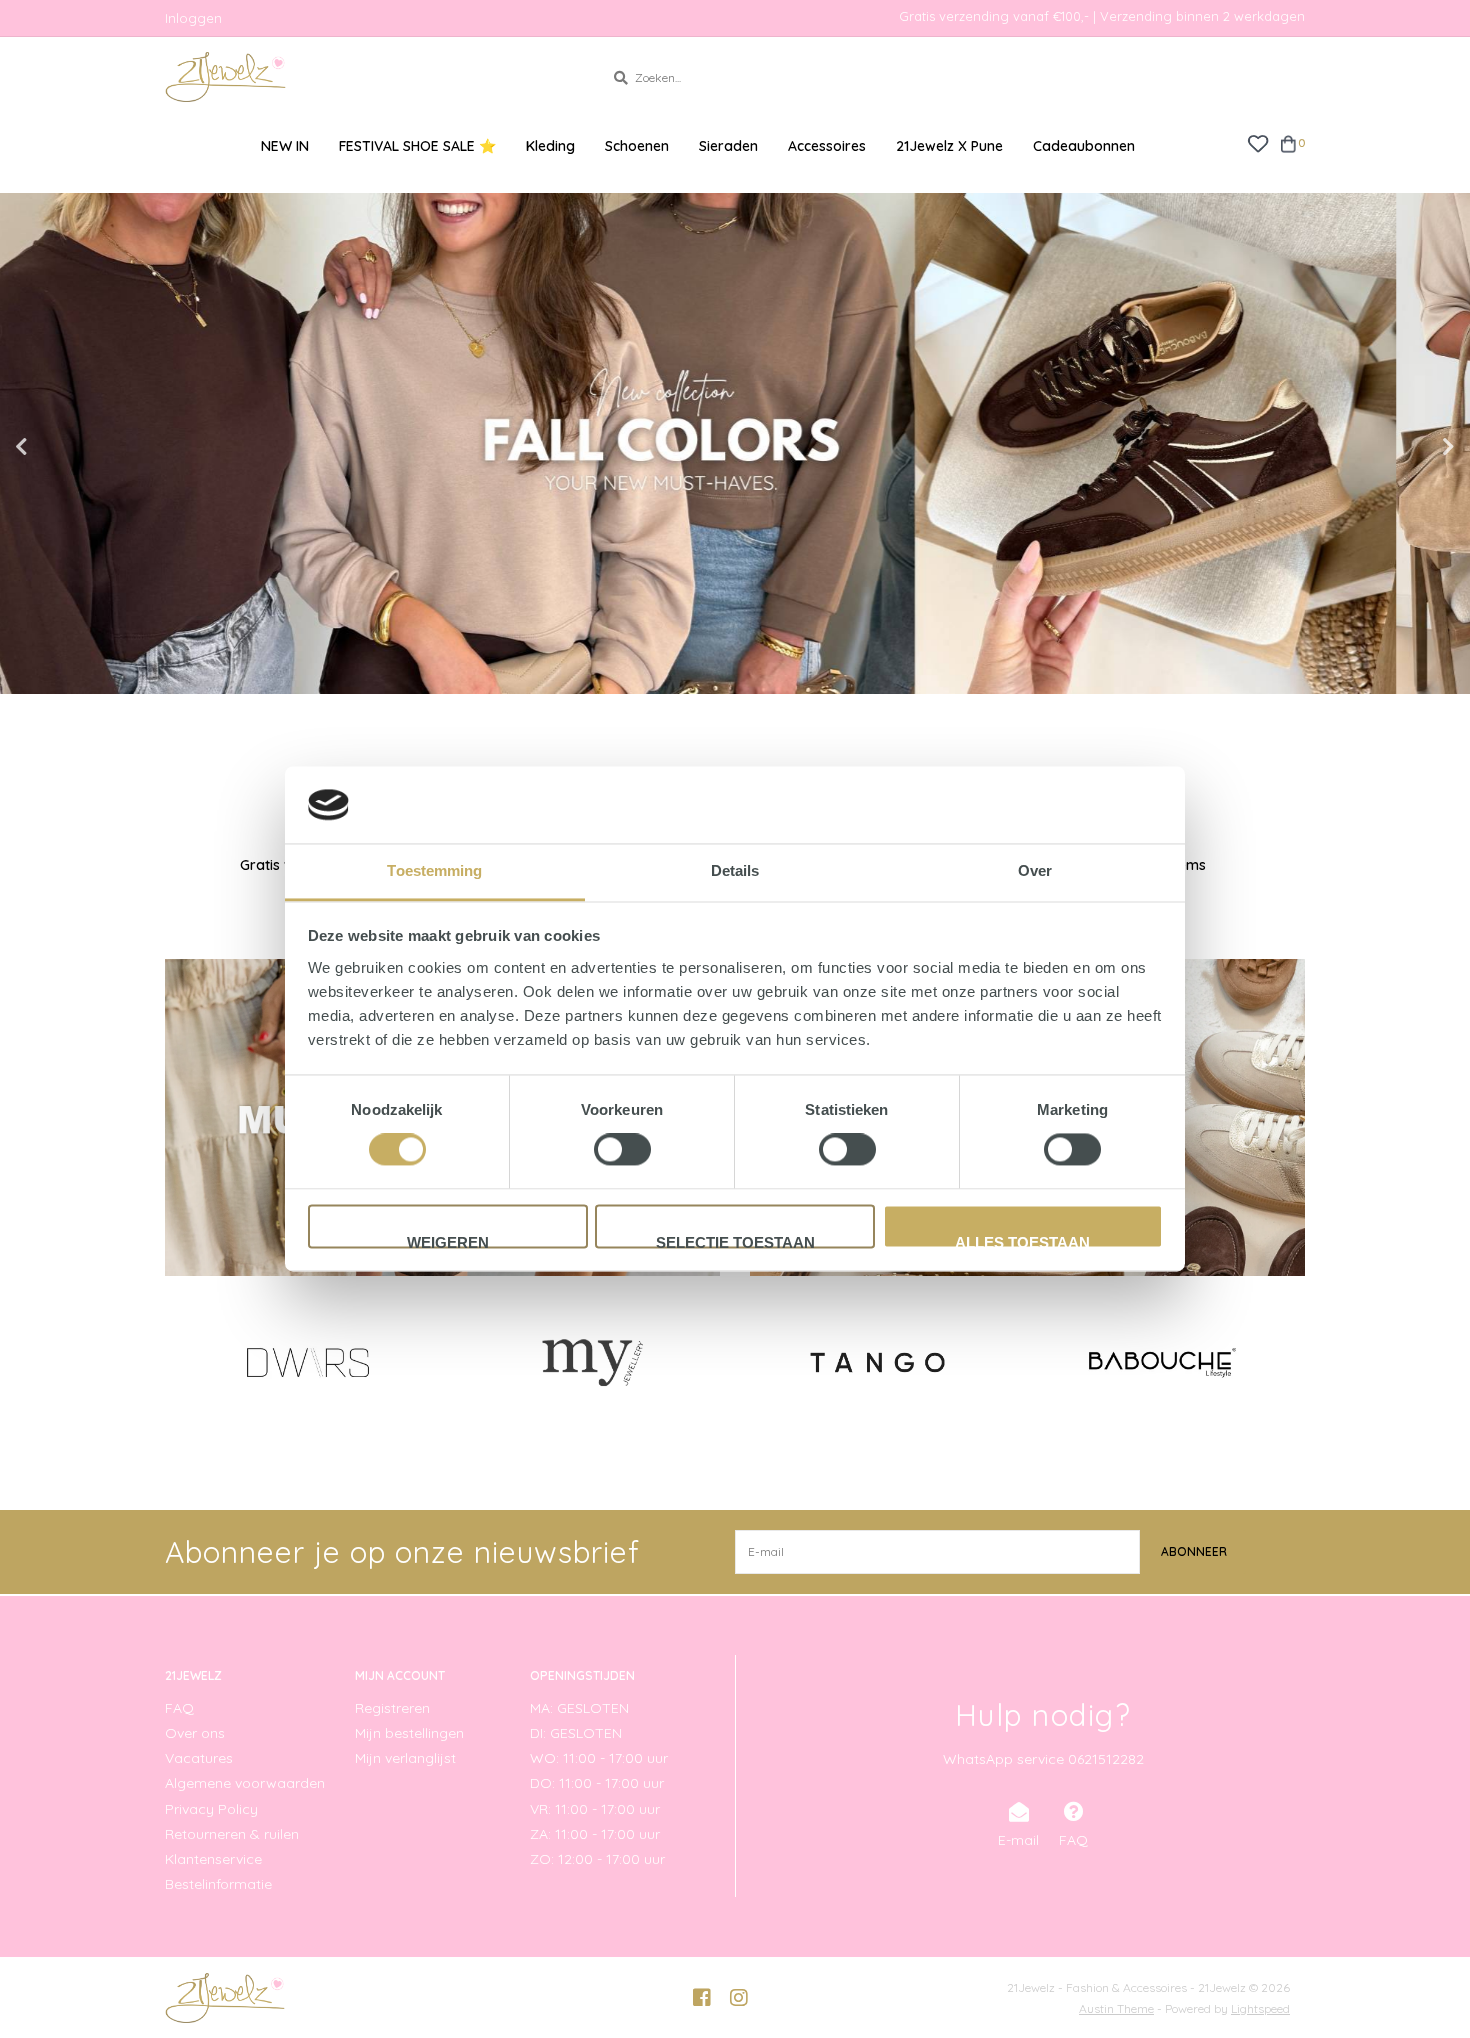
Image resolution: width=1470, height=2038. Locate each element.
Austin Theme (1116, 2008)
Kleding (550, 146)
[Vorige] (176, 1361)
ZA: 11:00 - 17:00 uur (595, 1834)
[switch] (622, 1150)
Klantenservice (213, 1859)
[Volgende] (1293, 1361)
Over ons (195, 1733)
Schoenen (637, 146)
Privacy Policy (211, 1809)
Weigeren (448, 1241)
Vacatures (199, 1758)
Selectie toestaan (735, 1241)
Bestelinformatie (218, 1884)
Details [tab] (735, 870)
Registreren (392, 1708)
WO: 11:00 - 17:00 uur (599, 1758)
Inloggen (193, 18)
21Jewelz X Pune (949, 146)
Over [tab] (1035, 870)
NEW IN (285, 146)
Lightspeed (1260, 2008)
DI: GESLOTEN (576, 1733)
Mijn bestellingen (409, 1733)
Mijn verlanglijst (405, 1758)
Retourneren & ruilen (232, 1834)
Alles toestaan (1022, 1241)
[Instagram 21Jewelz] (739, 1998)
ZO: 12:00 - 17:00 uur (597, 1859)
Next (1405, 447)
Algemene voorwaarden (245, 1783)
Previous (65, 447)
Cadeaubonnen (1084, 146)
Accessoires (827, 146)
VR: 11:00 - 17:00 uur (595, 1809)
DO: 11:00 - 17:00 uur (597, 1783)
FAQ (179, 1708)
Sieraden (728, 146)
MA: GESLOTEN (579, 1708)
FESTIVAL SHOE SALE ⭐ (417, 146)
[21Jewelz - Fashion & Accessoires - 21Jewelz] (369, 77)
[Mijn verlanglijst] (1257, 142)
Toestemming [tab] (434, 870)
